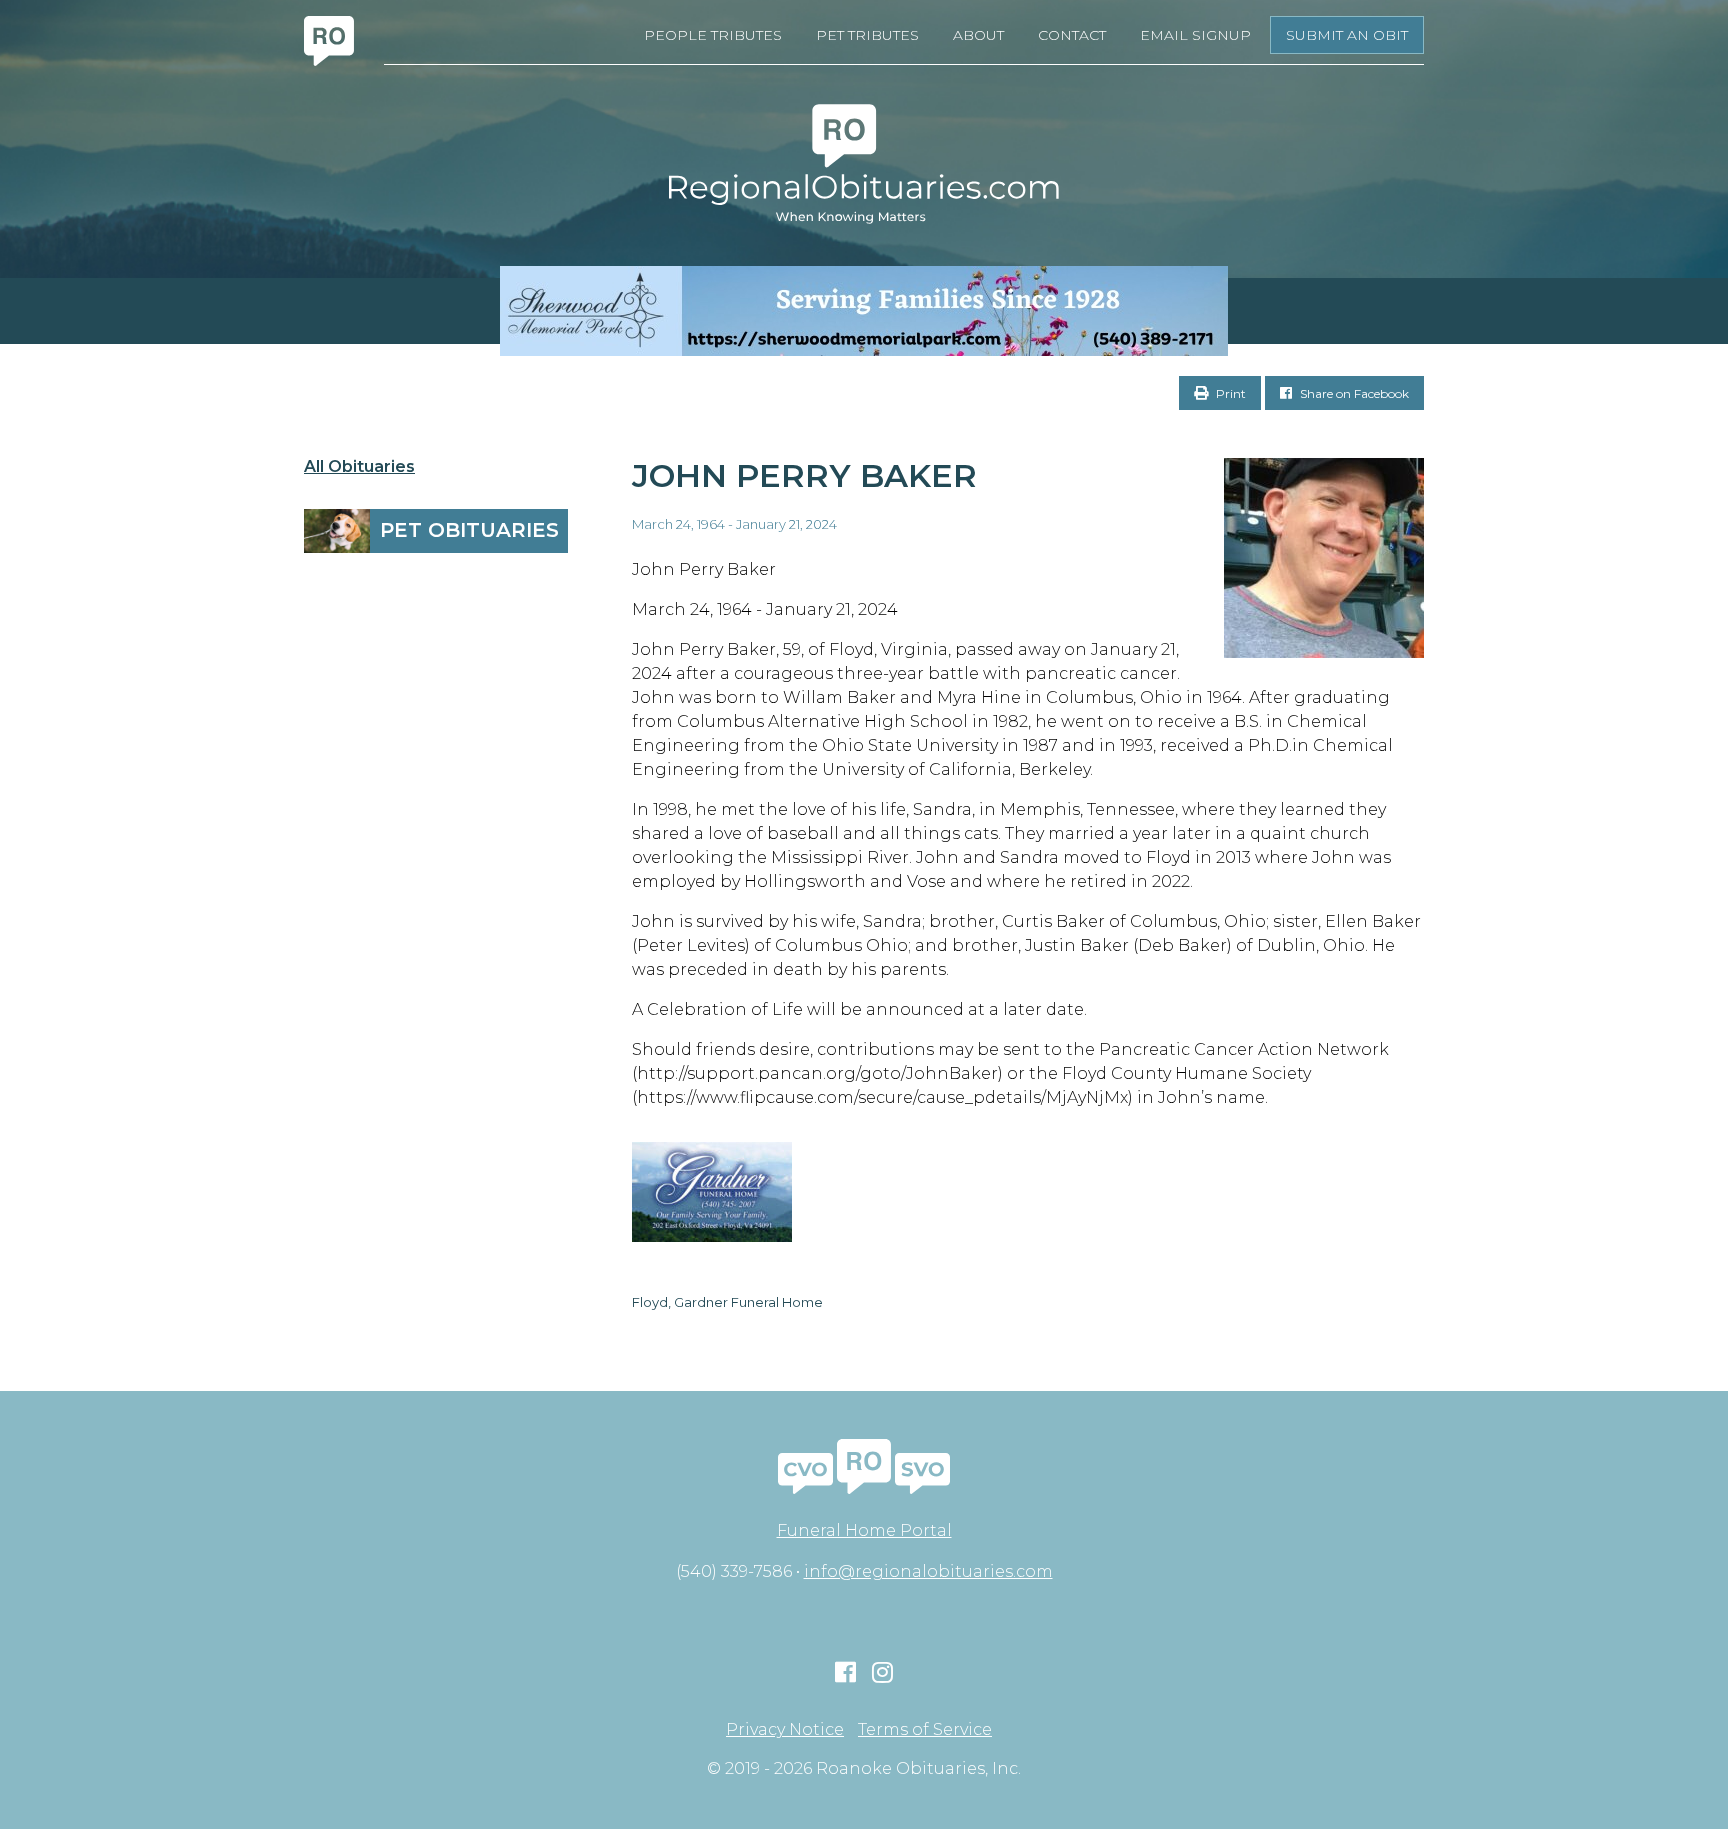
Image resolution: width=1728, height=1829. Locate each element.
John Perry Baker (804, 475)
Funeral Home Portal (864, 1530)
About (978, 35)
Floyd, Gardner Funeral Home (727, 1302)
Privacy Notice (785, 1730)
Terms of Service (925, 1730)
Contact (1072, 35)
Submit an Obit (1347, 35)
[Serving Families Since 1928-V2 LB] (864, 311)
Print (1229, 393)
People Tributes (713, 35)
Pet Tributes (867, 35)
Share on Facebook (1353, 393)
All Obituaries (359, 467)
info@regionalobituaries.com (928, 1571)
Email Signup (1195, 35)
